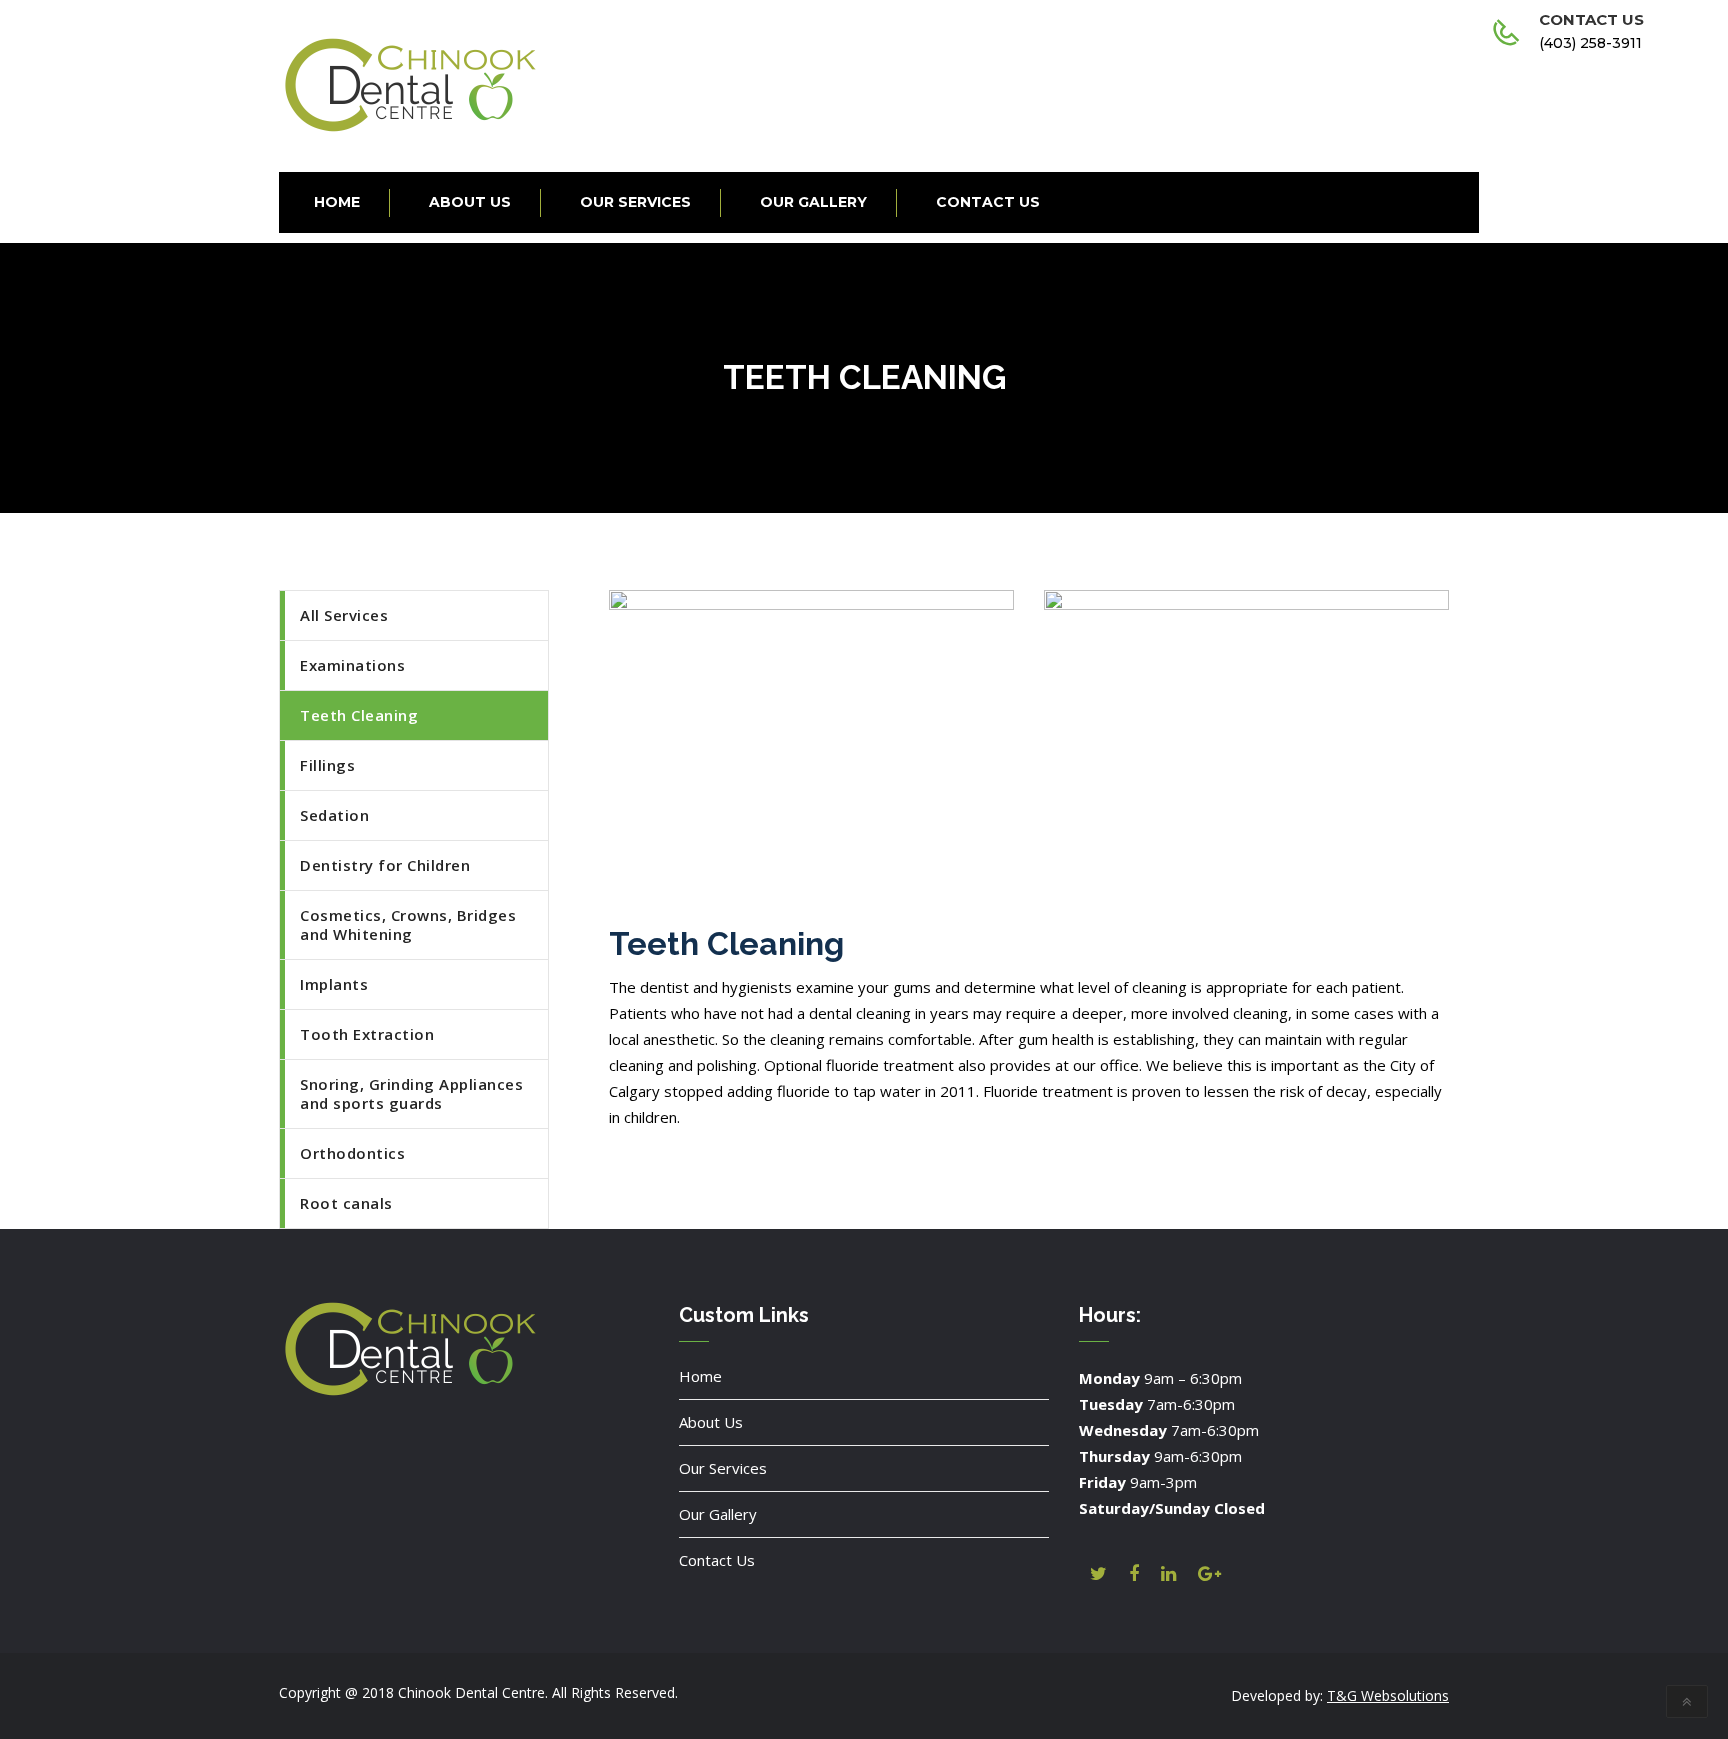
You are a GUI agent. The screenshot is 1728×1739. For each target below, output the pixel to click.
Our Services (723, 1468)
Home (700, 1376)
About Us (711, 1422)
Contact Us (717, 1560)
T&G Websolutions (1388, 1695)
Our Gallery (718, 1514)
